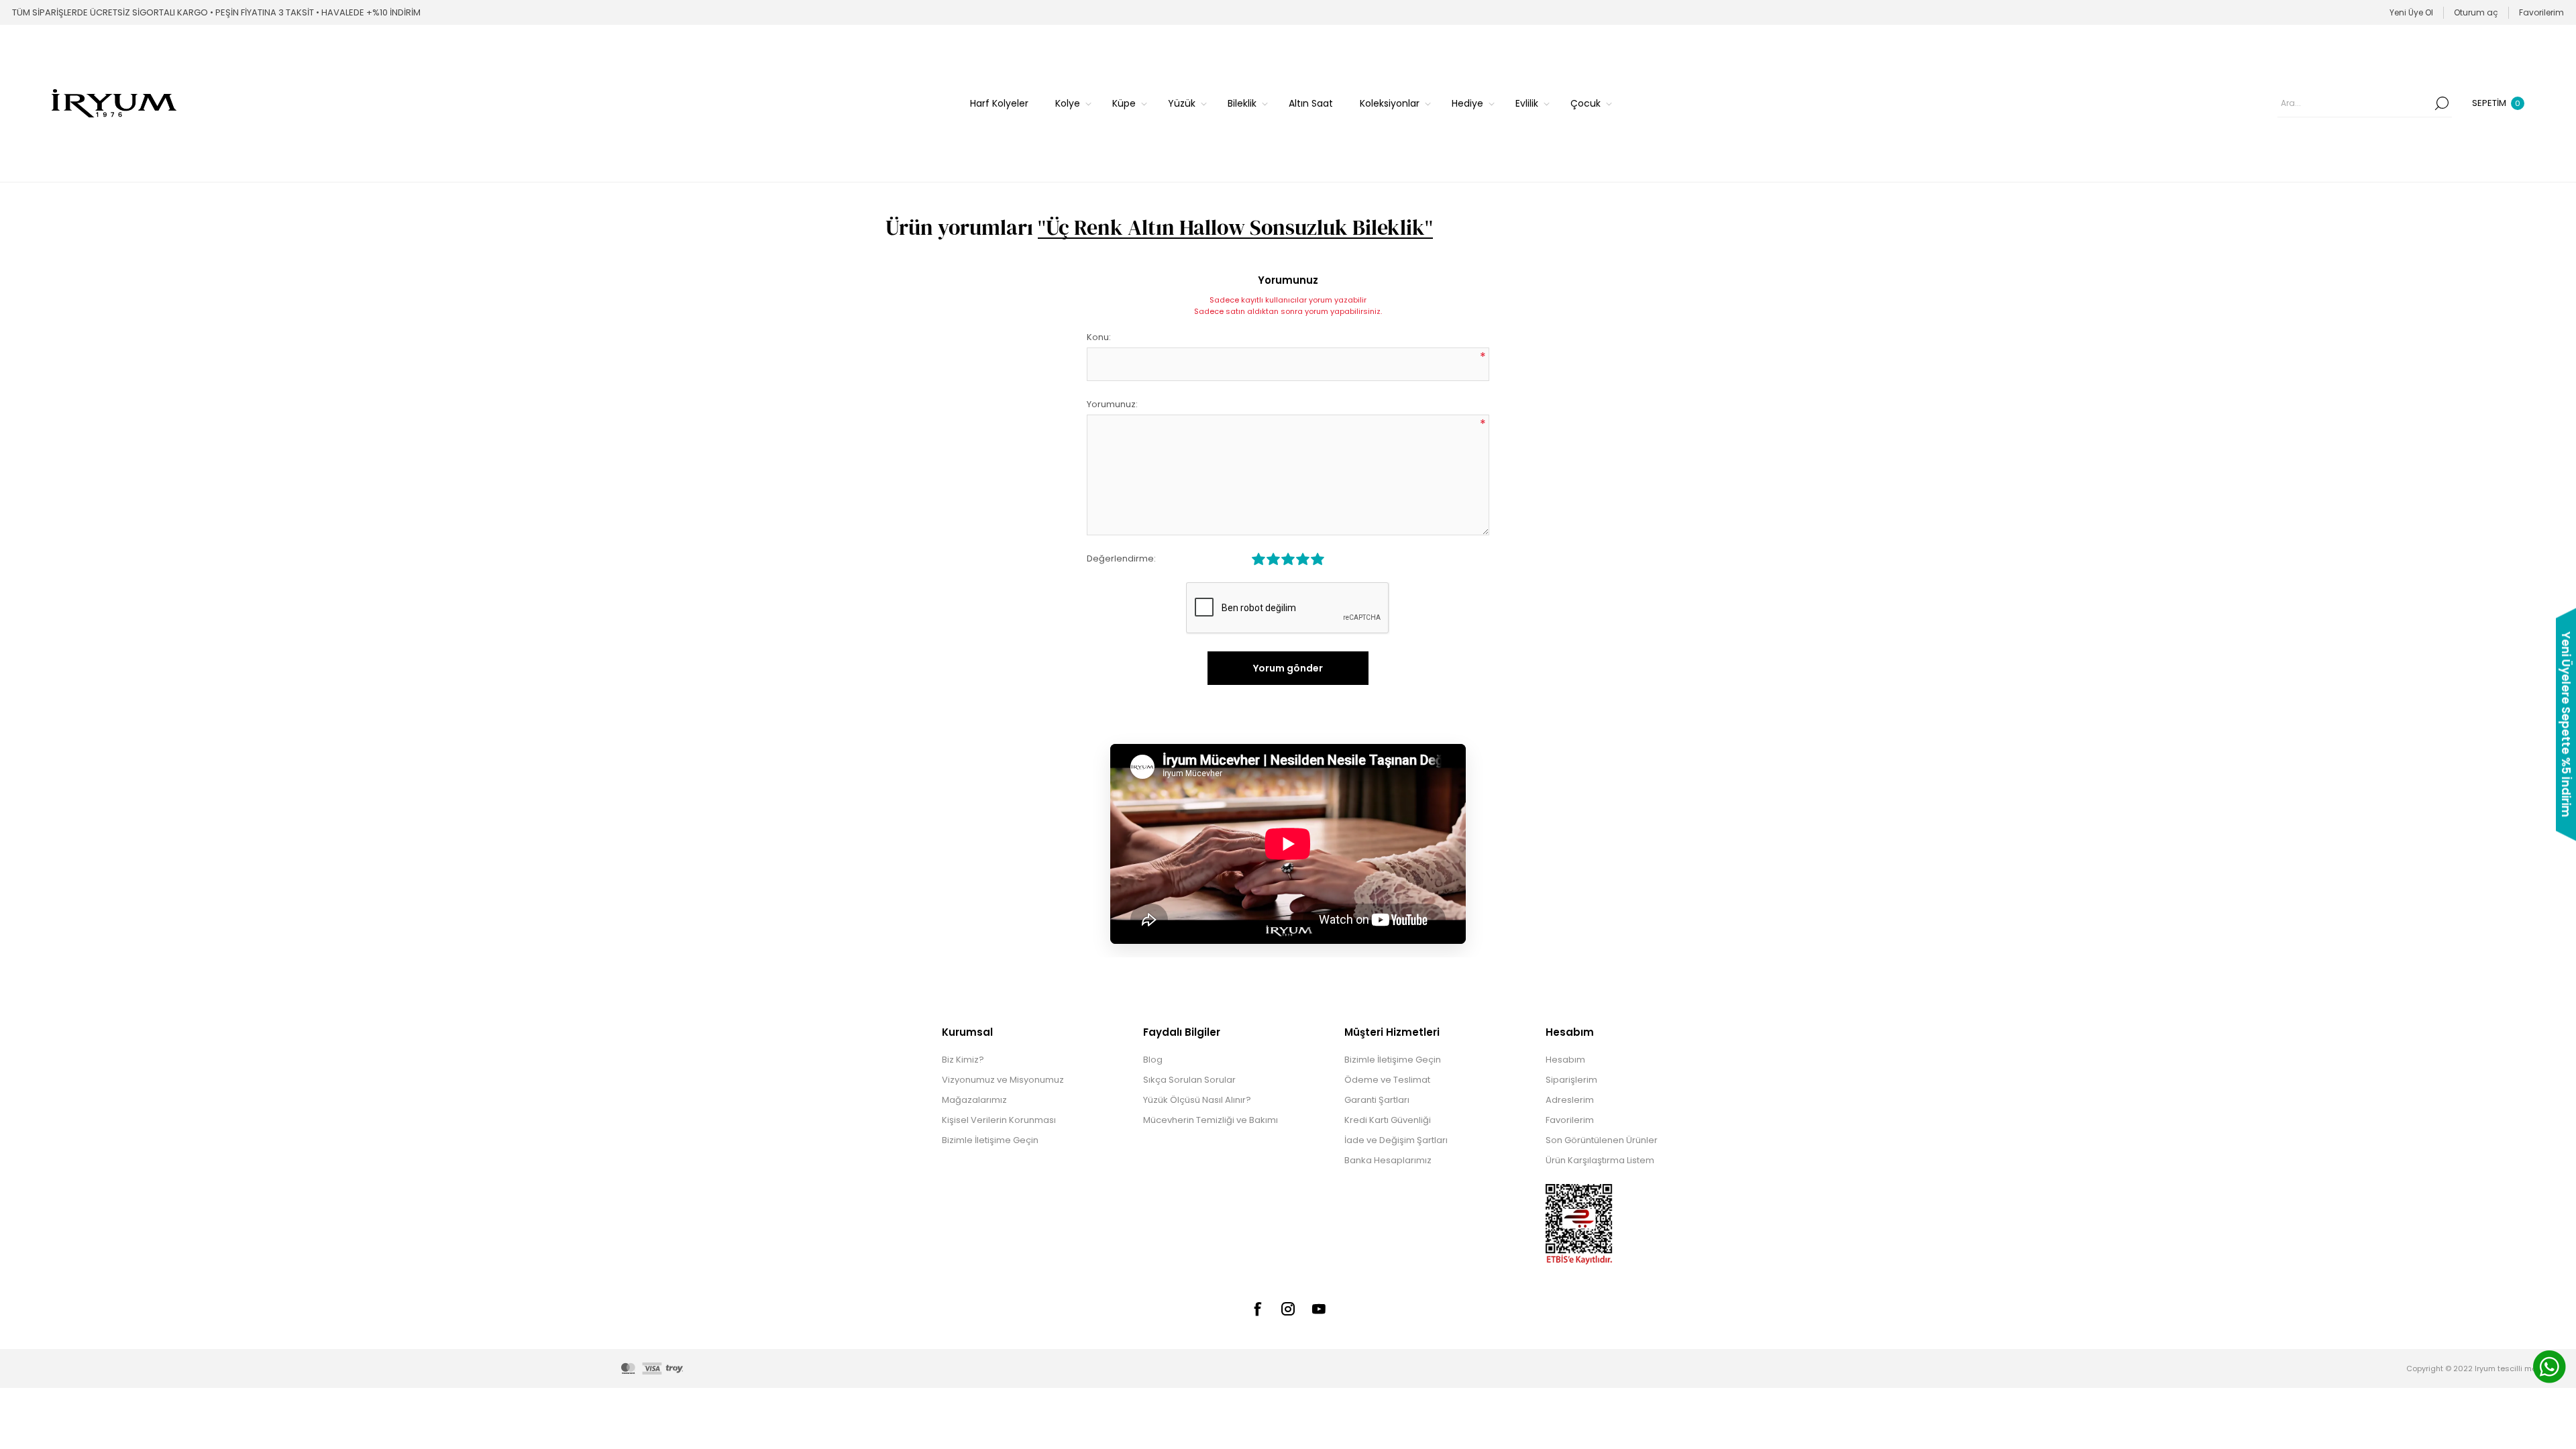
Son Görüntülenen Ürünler (1602, 1140)
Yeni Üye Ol (2411, 12)
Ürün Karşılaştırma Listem (1600, 1160)
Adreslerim (1570, 1100)
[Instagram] (1288, 1309)
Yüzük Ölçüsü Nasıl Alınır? (1197, 1100)
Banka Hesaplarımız (1388, 1160)
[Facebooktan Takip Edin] (1257, 1309)
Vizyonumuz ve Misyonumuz (1003, 1080)
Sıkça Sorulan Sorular (1189, 1080)
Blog (1153, 1060)
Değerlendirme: (1121, 558)
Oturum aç (2476, 12)
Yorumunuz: (1112, 404)
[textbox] (2355, 103)
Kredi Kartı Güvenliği (1388, 1120)
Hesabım (1565, 1060)
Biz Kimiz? (963, 1060)
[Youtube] (1319, 1309)
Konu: (1099, 337)
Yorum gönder (1288, 668)
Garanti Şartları (1377, 1100)
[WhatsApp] (2549, 1368)
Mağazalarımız (974, 1100)
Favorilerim (1570, 1120)
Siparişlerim (1571, 1080)
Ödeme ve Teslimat (1387, 1080)
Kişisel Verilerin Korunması (999, 1120)
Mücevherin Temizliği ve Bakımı (1211, 1120)
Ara (2442, 103)
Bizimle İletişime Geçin (990, 1140)
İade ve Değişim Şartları (1396, 1140)
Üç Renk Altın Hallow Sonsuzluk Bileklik (1235, 227)
